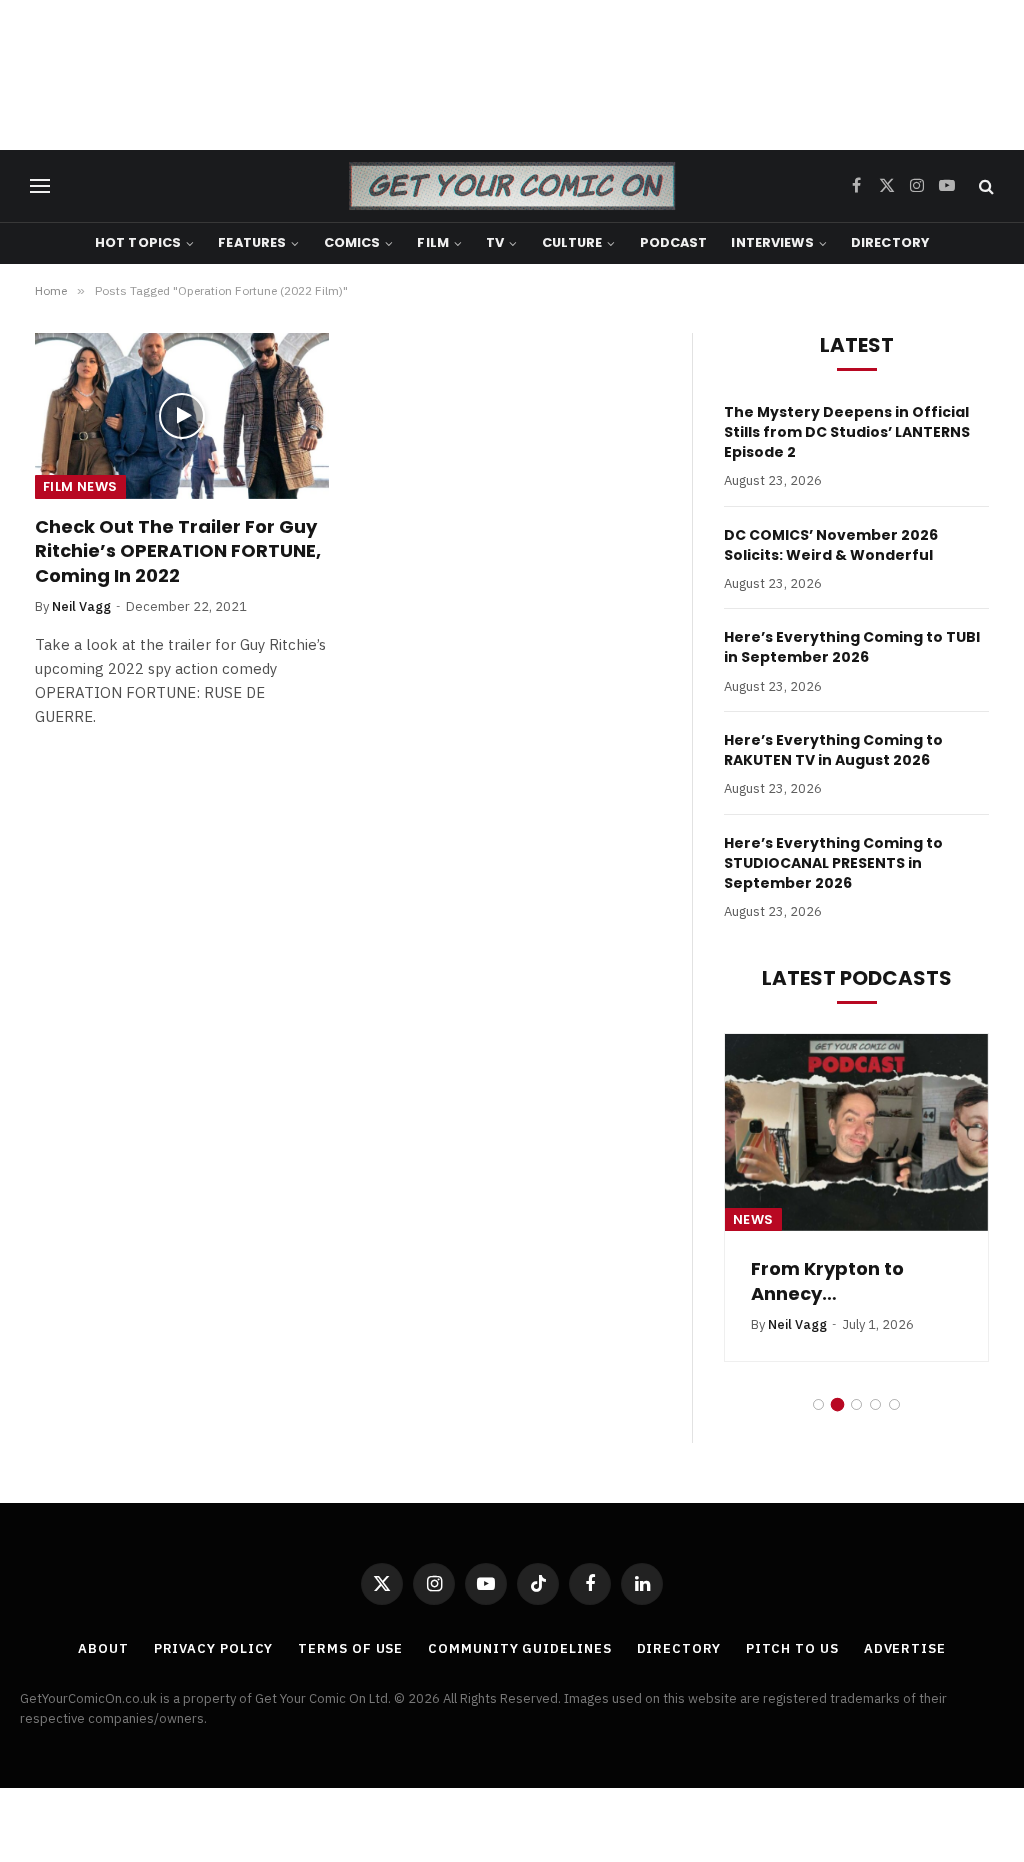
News (753, 1219)
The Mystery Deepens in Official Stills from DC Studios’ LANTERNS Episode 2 (847, 432)
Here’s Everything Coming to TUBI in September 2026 (852, 647)
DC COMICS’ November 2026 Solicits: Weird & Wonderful (831, 545)
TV (495, 242)
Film (433, 242)
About (103, 1648)
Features (252, 242)
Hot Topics (138, 242)
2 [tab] (837, 1404)
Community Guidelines (519, 1648)
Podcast (674, 242)
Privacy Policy (214, 1648)
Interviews (772, 242)
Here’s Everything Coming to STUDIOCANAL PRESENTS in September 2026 (833, 863)
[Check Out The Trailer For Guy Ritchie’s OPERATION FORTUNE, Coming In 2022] (182, 415)
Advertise (905, 1648)
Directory (890, 242)
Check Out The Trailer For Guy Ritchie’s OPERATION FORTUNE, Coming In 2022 (178, 551)
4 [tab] (875, 1404)
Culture (572, 242)
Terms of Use (350, 1648)
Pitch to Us (792, 1648)
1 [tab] (818, 1404)
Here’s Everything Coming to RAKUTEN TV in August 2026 (833, 750)
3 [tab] (856, 1404)
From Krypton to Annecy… (827, 1281)
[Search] (984, 186)
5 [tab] (894, 1404)
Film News (80, 486)
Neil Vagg (81, 606)
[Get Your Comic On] (512, 186)
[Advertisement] (512, 75)
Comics (352, 242)
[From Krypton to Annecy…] (856, 1132)
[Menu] (40, 186)
